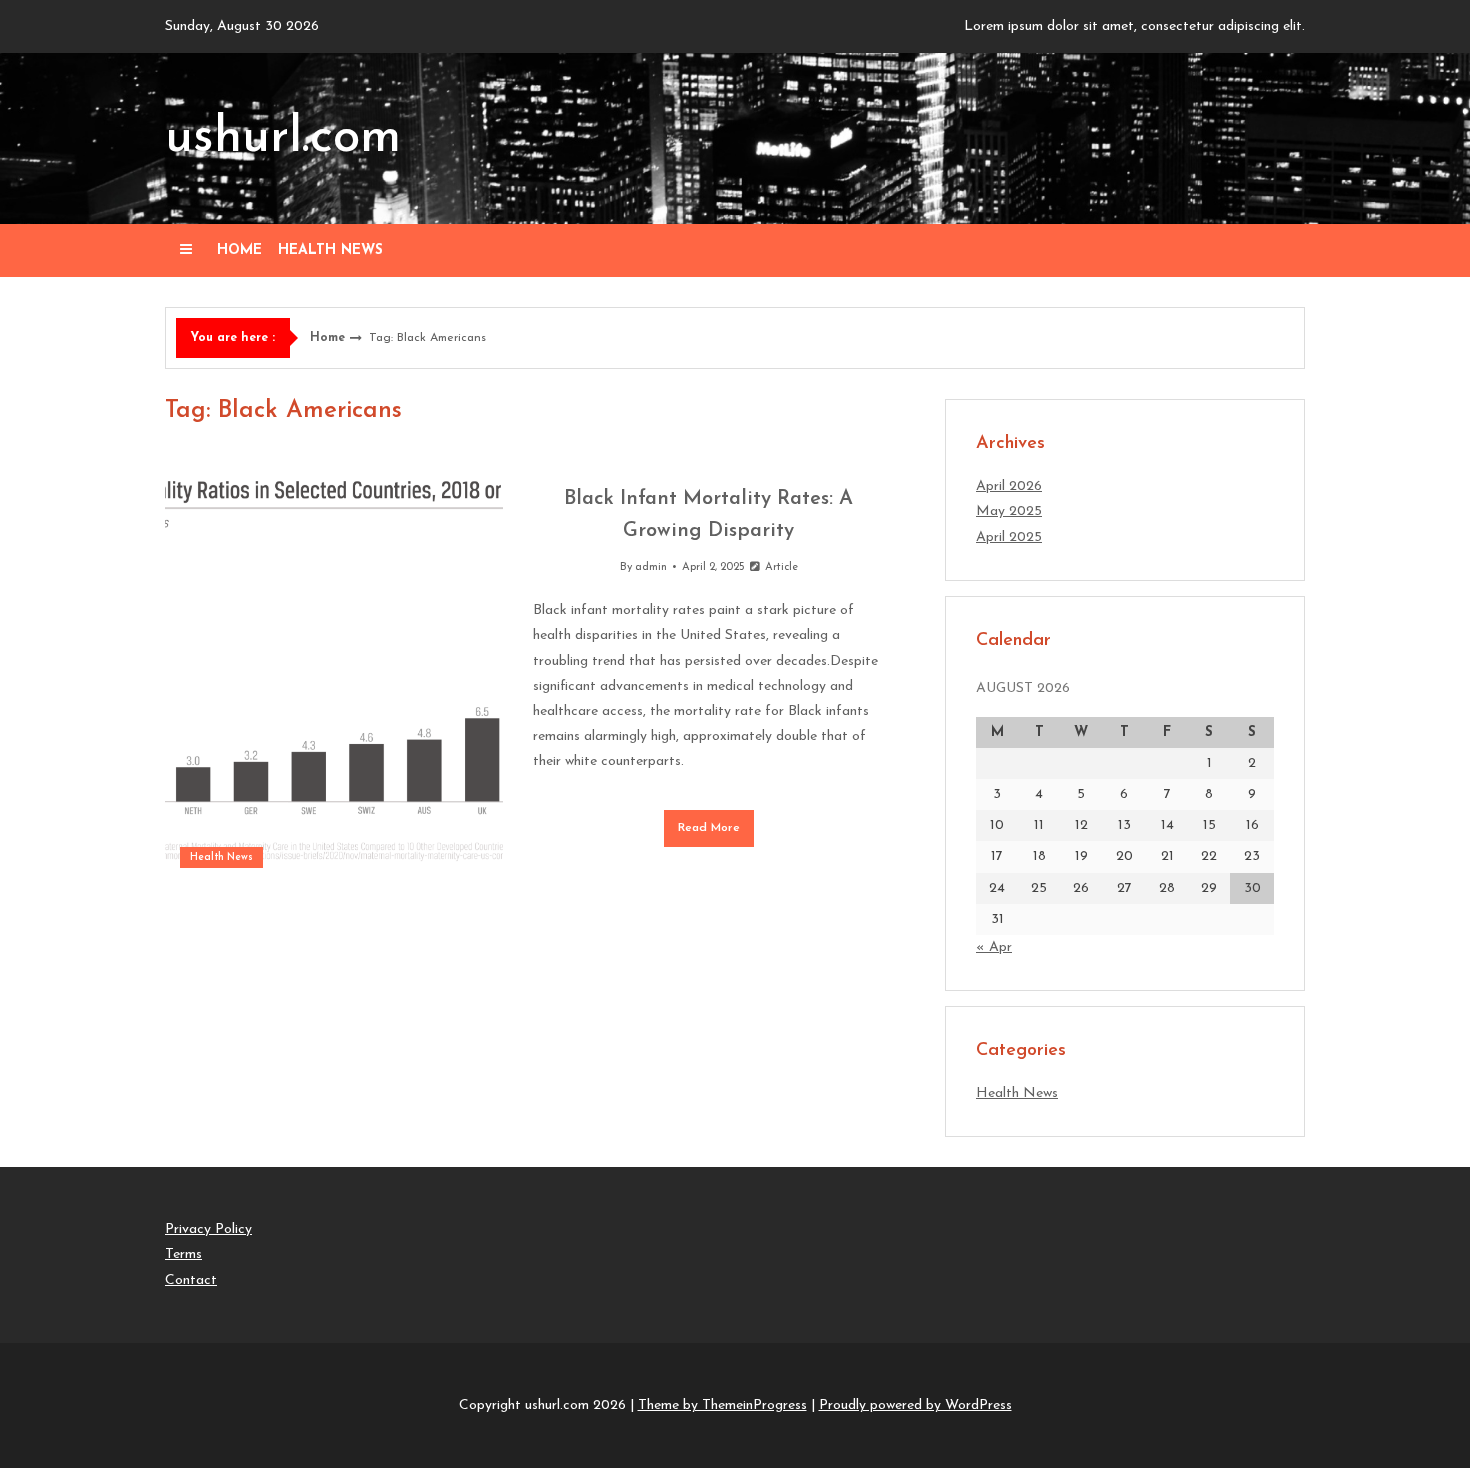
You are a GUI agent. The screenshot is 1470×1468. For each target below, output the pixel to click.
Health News (330, 250)
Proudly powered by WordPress (915, 1405)
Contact (191, 1280)
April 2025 (1009, 537)
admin (651, 567)
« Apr (994, 947)
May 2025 (1009, 511)
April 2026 (1009, 486)
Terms (183, 1254)
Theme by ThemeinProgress (722, 1405)
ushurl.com (283, 138)
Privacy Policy (208, 1229)
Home (239, 250)
